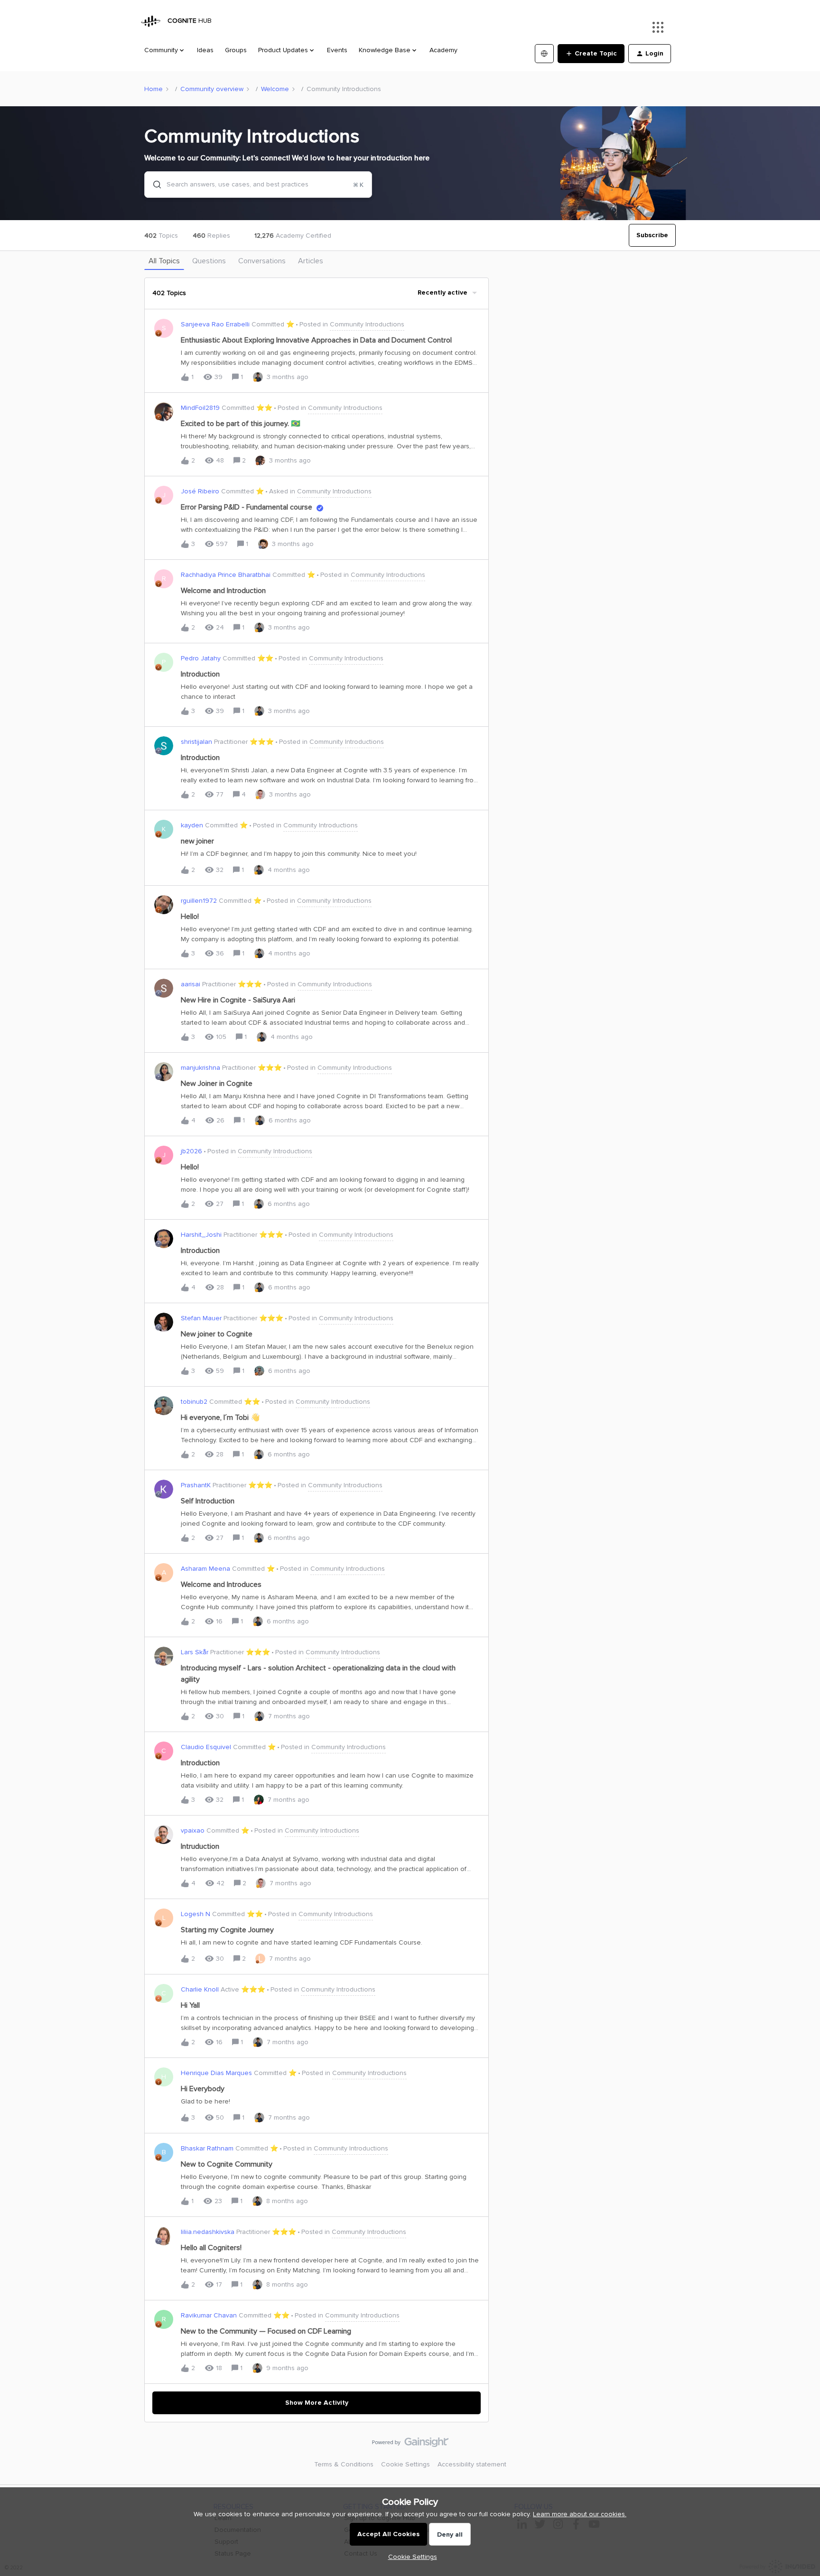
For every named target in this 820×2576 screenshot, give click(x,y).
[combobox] (258, 185)
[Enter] (153, 185)
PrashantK (196, 1485)
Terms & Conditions (344, 2464)
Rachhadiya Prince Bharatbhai (226, 575)
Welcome (275, 89)
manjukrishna (200, 1068)
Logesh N (196, 1914)
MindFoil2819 (200, 408)
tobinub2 (194, 1402)
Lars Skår (195, 1652)
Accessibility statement (472, 2464)
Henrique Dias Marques (216, 2073)
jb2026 (191, 1151)
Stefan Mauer (201, 1318)
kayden (192, 825)
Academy (443, 50)
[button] (410, 2557)
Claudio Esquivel (206, 1747)
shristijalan (196, 742)
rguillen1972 (199, 901)
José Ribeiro (200, 491)
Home (154, 89)
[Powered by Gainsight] (410, 2445)
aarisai (191, 984)
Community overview (212, 89)
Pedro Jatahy (201, 658)
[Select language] (544, 54)
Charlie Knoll (200, 1989)
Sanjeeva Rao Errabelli (215, 324)
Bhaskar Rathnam (207, 2148)
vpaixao (193, 1830)
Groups (236, 50)
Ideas (205, 50)
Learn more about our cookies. (580, 2514)
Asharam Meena (205, 1569)
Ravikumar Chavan (209, 2315)
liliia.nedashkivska (208, 2232)
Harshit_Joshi (201, 1235)
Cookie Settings (405, 2464)
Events (337, 50)
